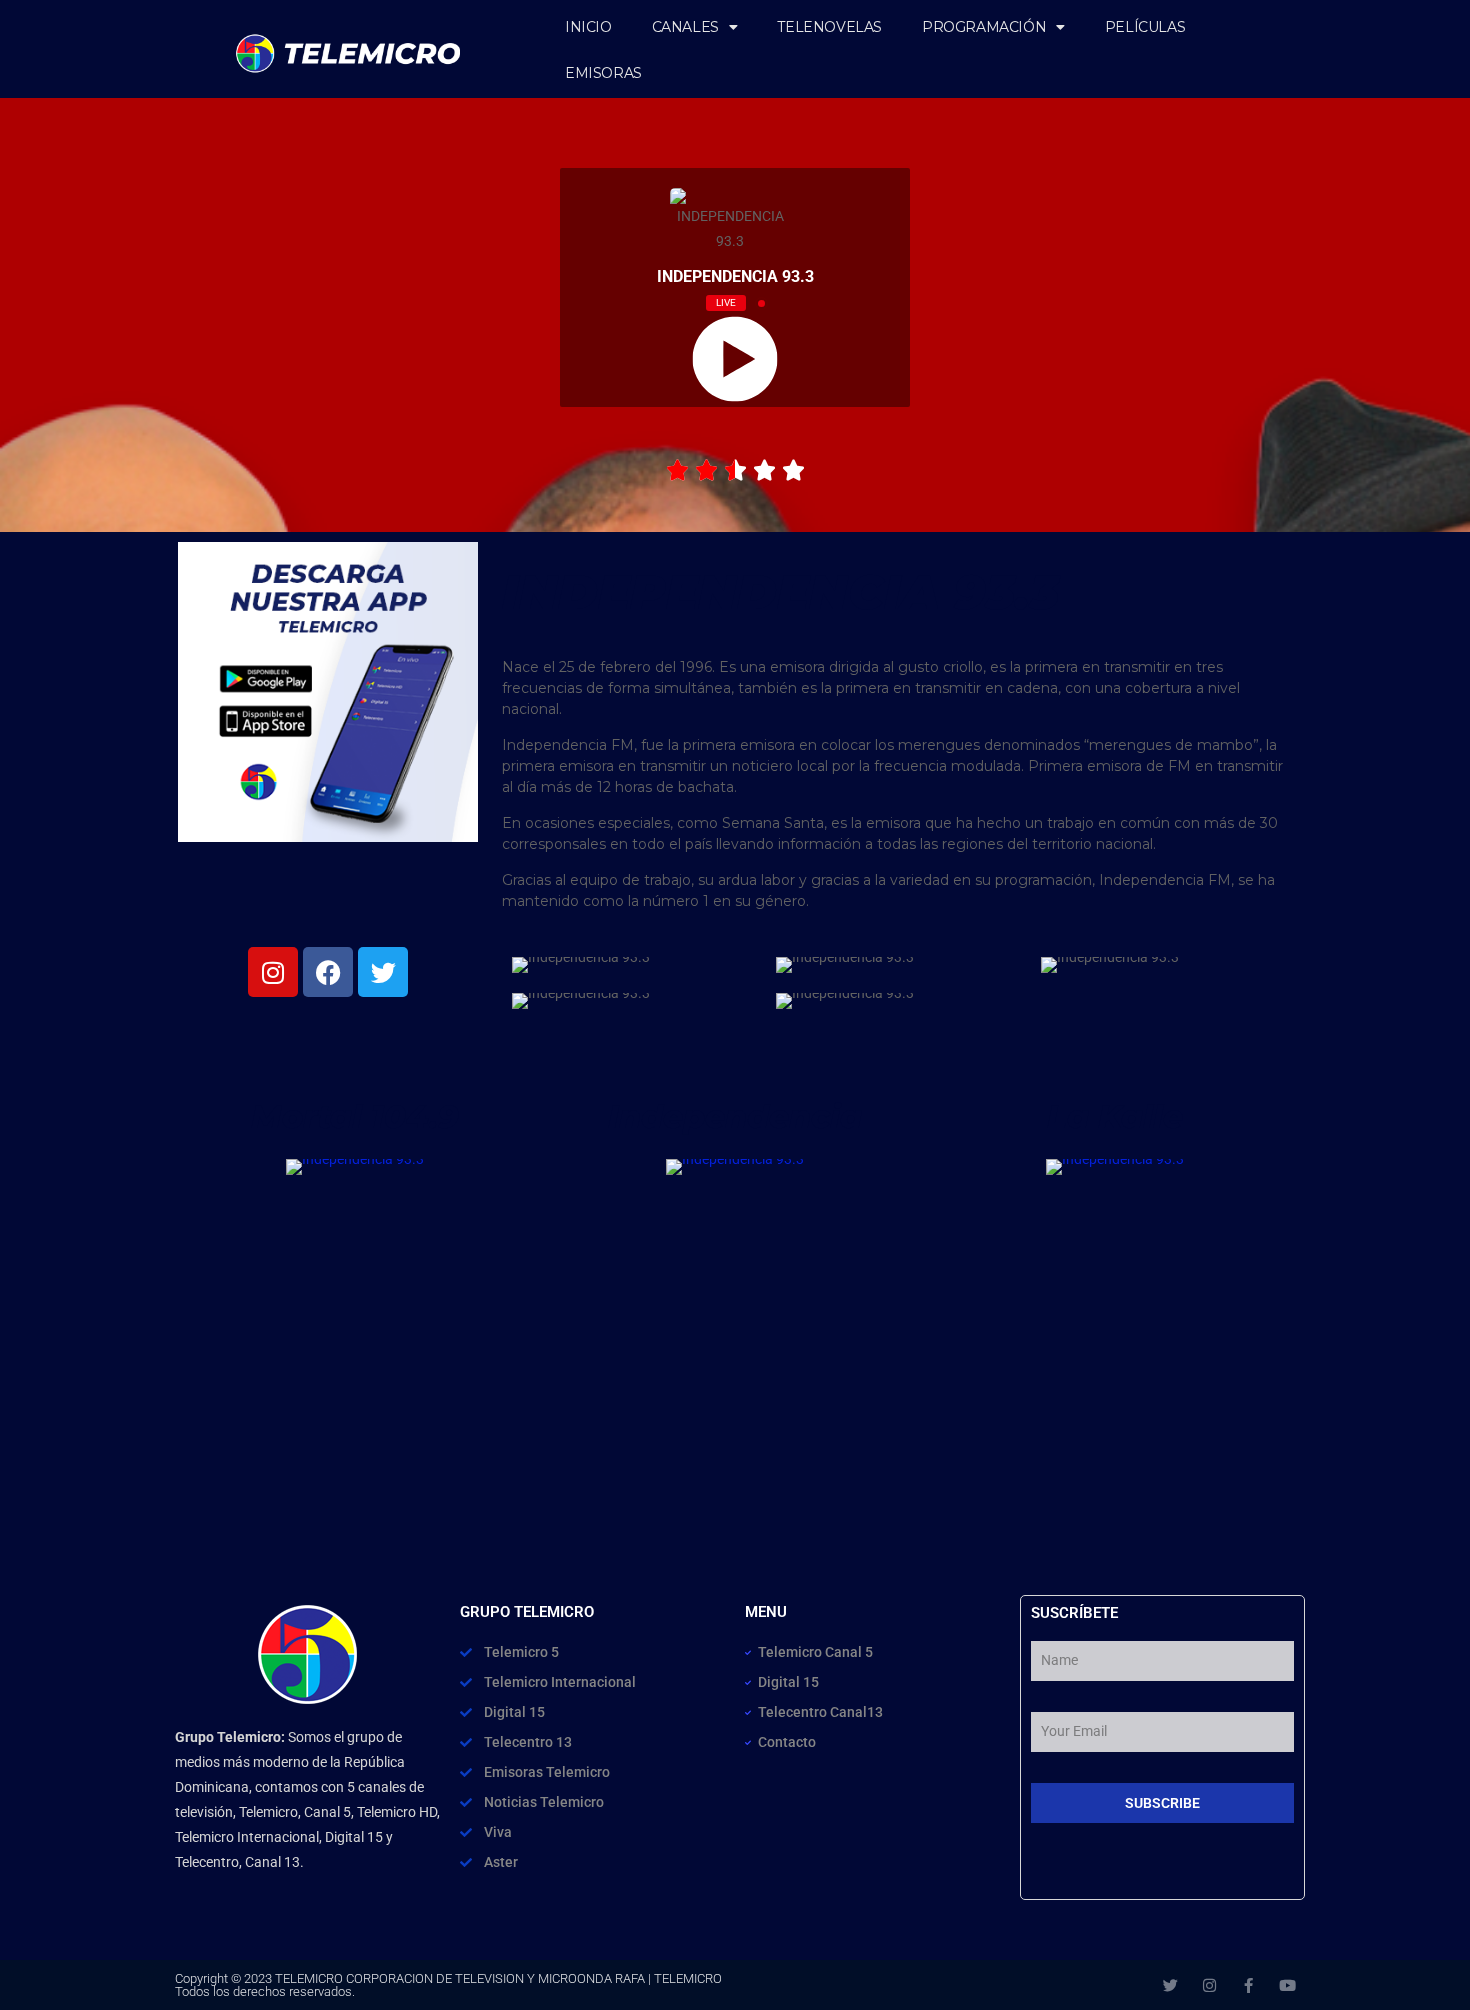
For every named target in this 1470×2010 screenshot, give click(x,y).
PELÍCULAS (1145, 27)
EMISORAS (603, 73)
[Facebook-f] (1248, 1985)
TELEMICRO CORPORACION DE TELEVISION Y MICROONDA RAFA (460, 1978)
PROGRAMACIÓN (984, 27)
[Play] (734, 358)
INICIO (588, 27)
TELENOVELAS (829, 27)
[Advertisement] (735, 1385)
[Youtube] (1287, 1985)
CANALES (685, 27)
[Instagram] (1209, 1985)
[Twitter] (1170, 1985)
